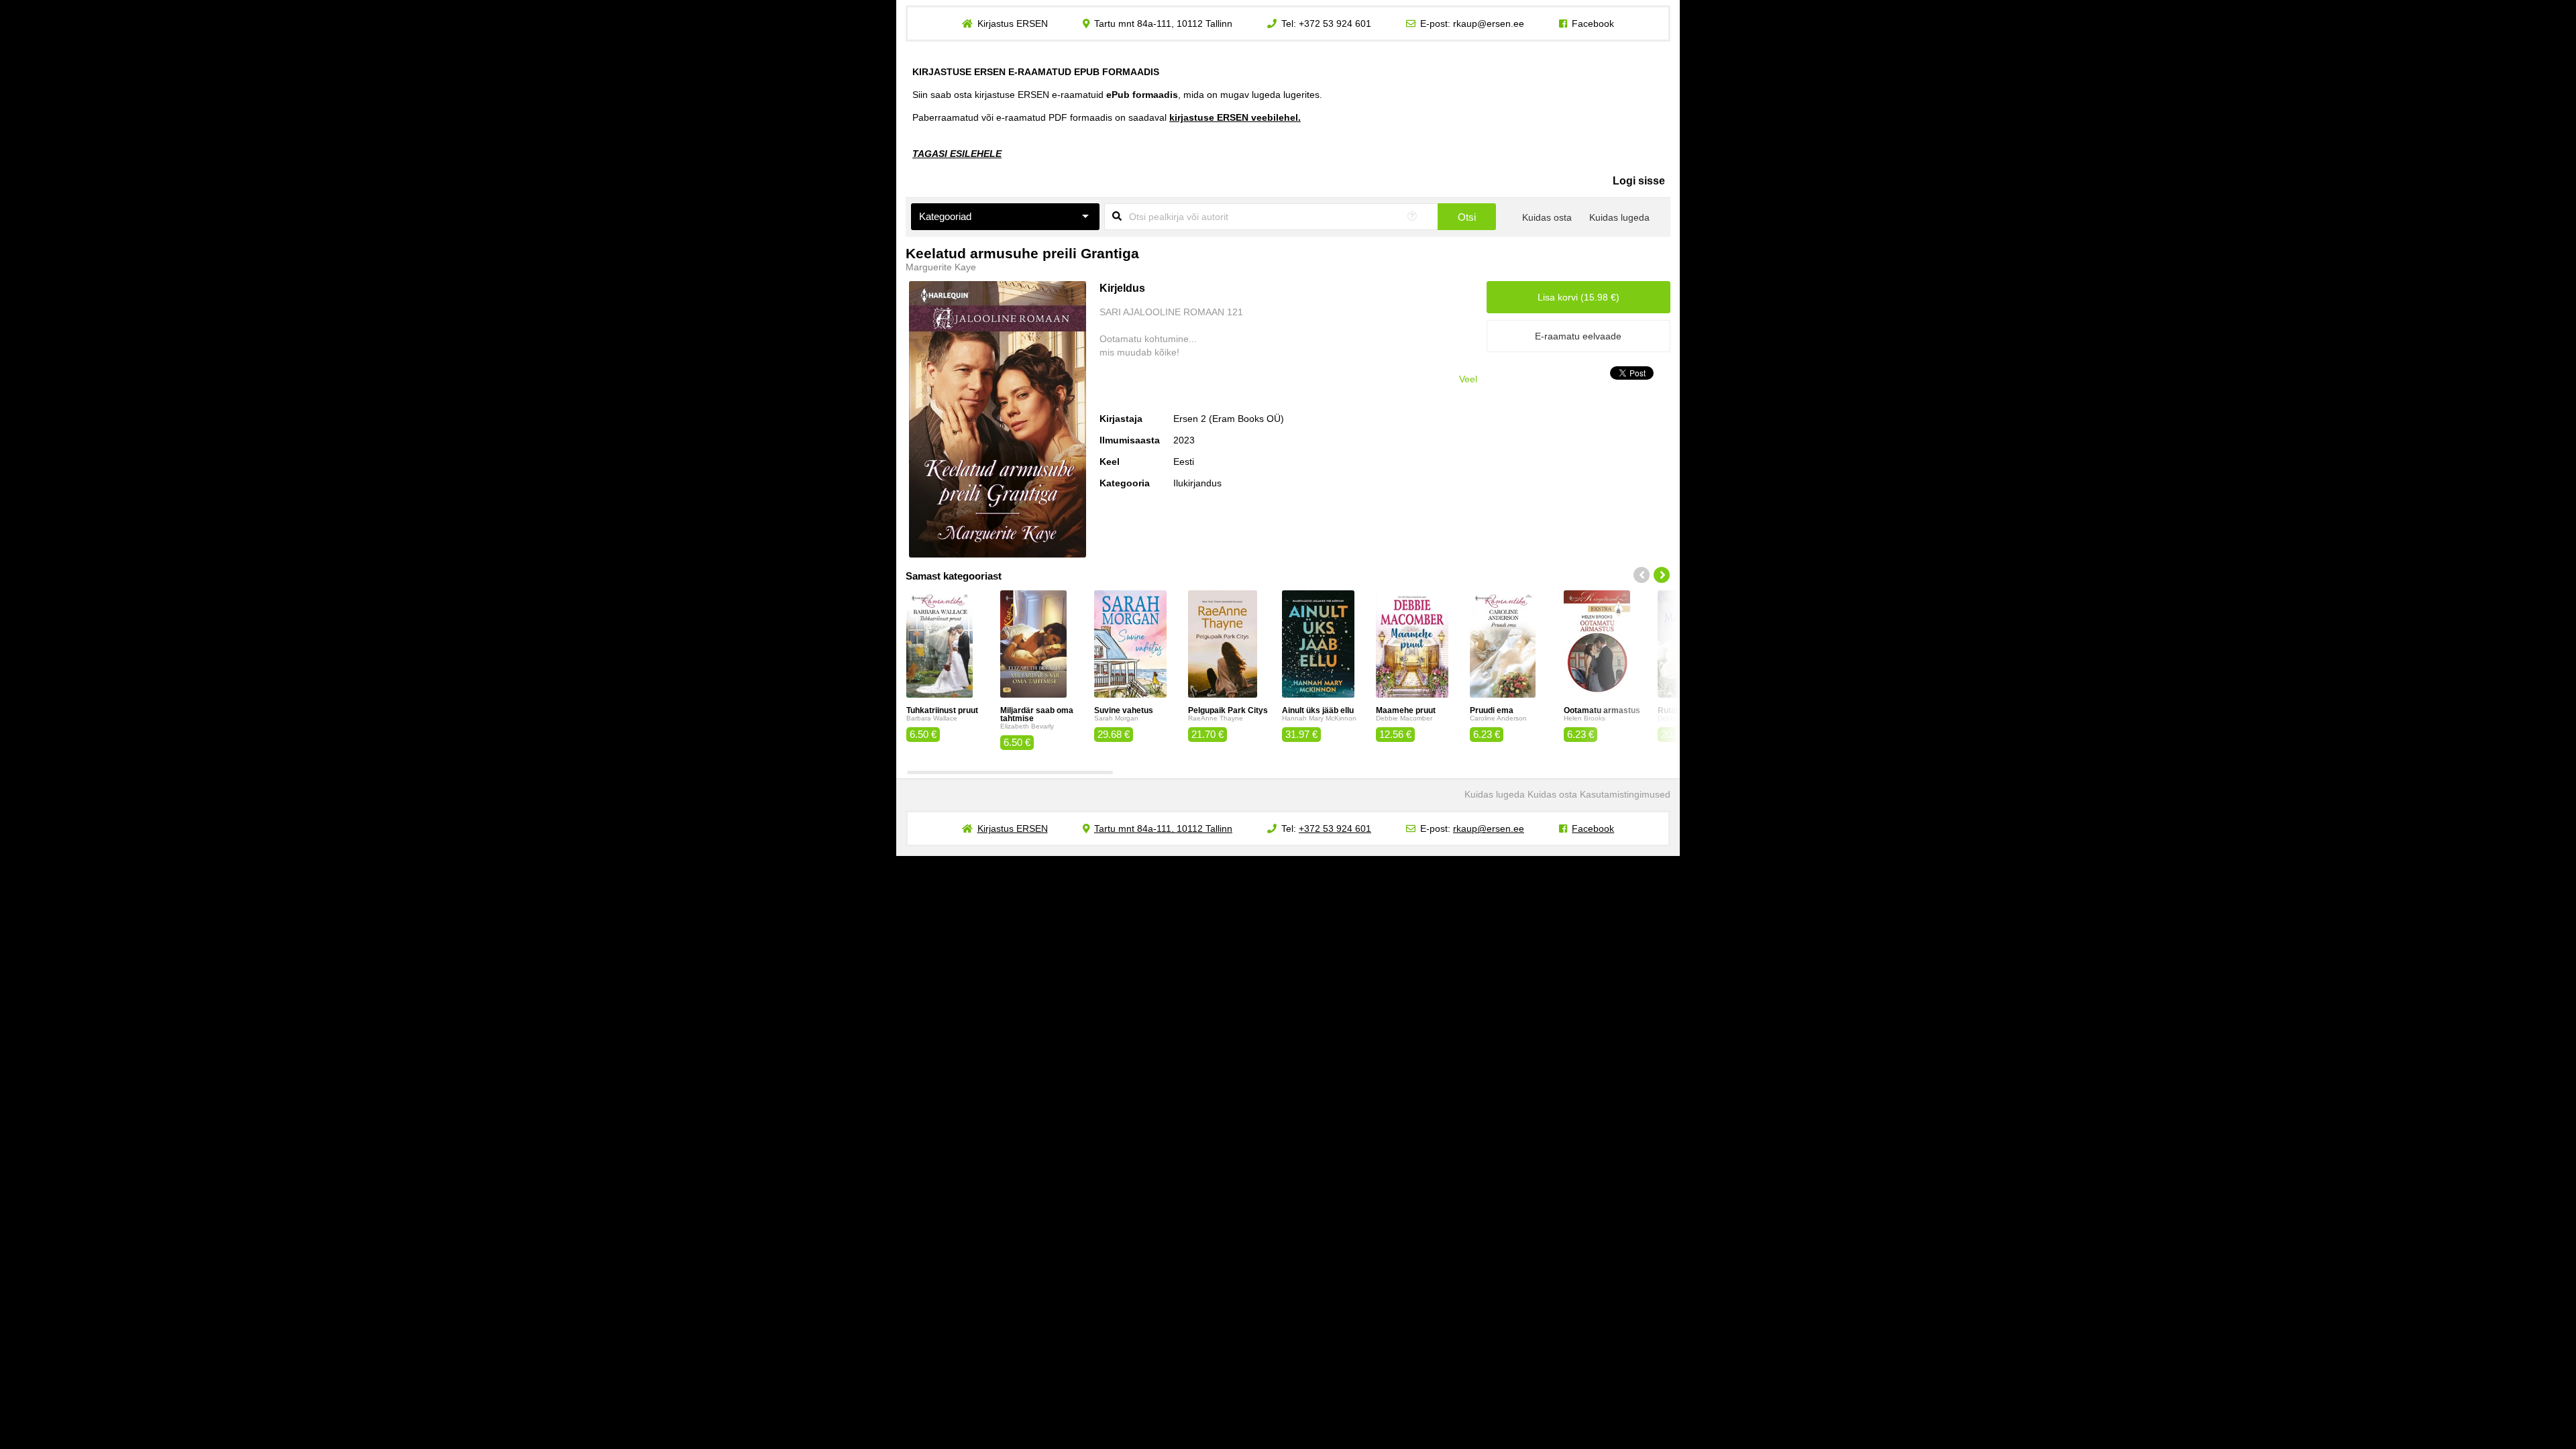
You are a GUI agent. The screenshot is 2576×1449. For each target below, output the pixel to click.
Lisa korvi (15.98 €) (1578, 297)
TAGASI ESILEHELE (957, 154)
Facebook (1593, 23)
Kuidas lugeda (1619, 217)
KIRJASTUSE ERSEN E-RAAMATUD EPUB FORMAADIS (1036, 72)
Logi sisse (1639, 181)
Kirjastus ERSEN (1013, 23)
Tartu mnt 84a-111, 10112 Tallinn (1163, 23)
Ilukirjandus (1197, 483)
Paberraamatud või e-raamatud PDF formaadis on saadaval (1107, 117)
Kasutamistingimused (1625, 794)
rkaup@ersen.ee (1489, 23)
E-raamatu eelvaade (1578, 336)
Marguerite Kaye (941, 267)
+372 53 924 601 (1335, 23)
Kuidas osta (1547, 217)
